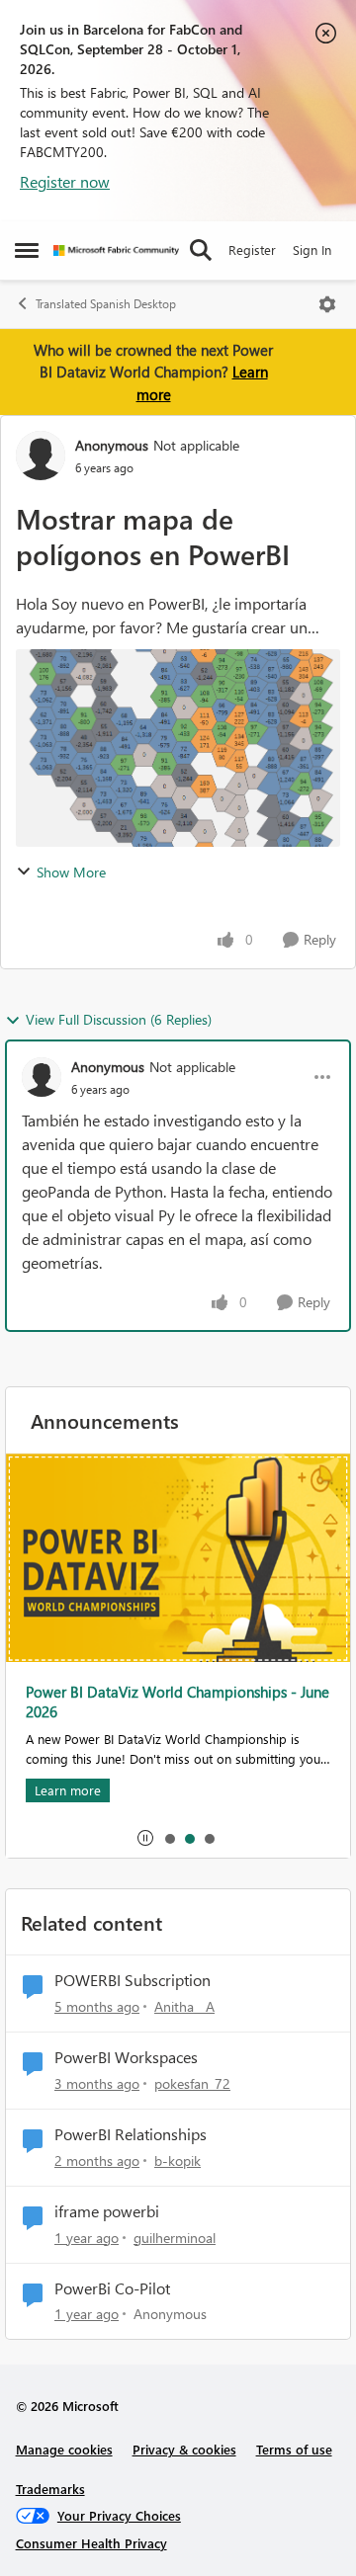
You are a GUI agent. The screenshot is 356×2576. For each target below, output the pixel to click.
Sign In (312, 249)
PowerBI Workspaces (126, 2057)
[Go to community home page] (116, 250)
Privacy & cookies (184, 2449)
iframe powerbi (107, 2211)
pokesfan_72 (192, 2083)
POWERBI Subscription (133, 1980)
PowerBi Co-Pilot (112, 2288)
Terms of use (294, 2449)
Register (252, 249)
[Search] (201, 250)
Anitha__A (184, 2006)
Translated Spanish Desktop (106, 304)
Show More (71, 872)
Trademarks (50, 2489)
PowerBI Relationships (131, 2134)
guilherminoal (175, 2238)
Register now (65, 181)
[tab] (169, 1838)
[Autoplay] (145, 1838)
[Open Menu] (327, 304)
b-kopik (178, 2161)
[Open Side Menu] (27, 250)
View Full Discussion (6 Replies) (119, 1019)
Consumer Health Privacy (91, 2543)
